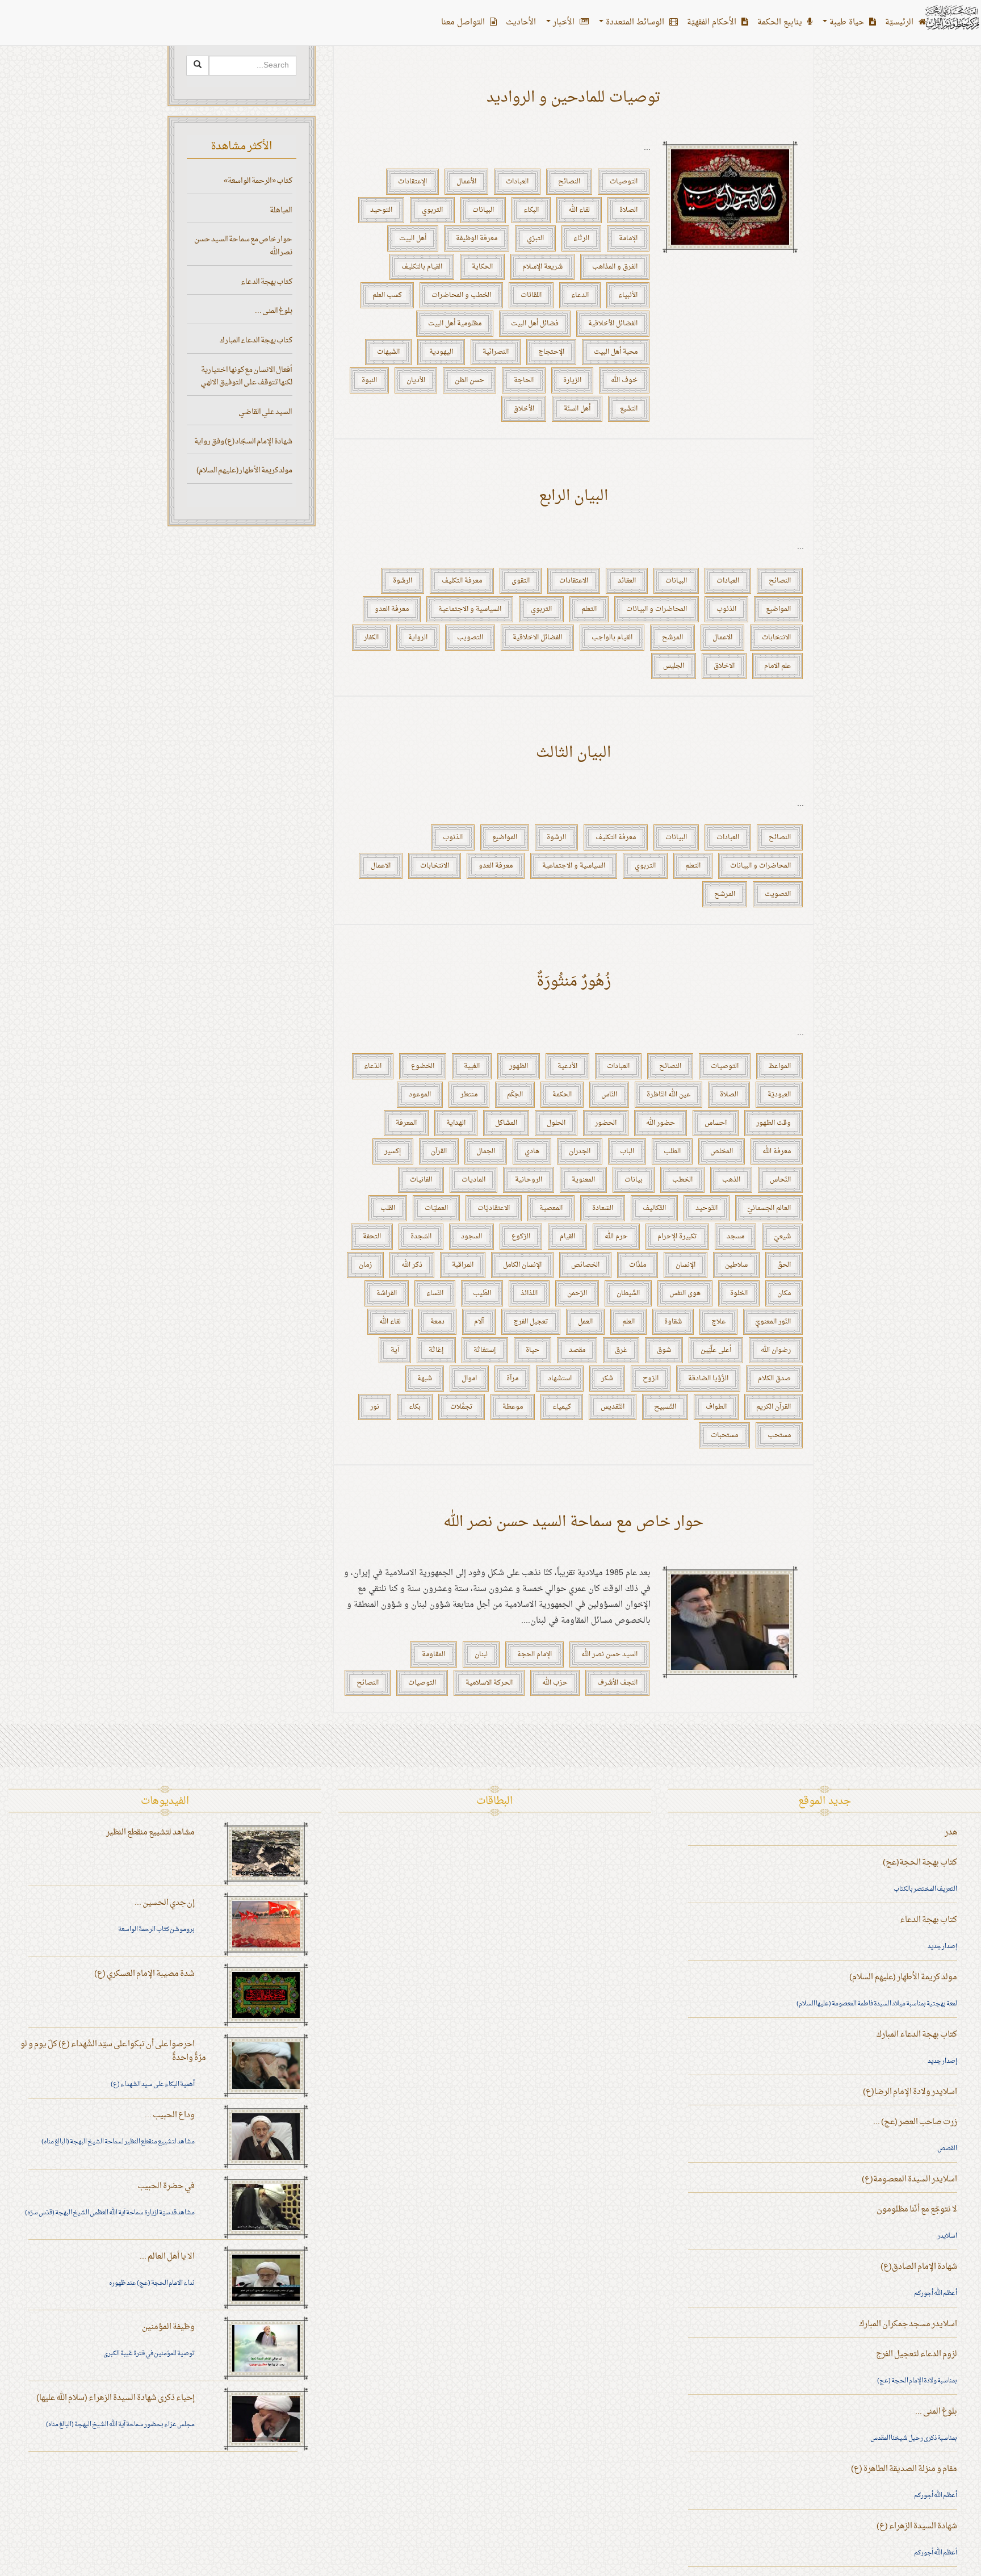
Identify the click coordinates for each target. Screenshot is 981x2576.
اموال (469, 1379)
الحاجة (524, 380)
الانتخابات (776, 638)
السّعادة (603, 1208)
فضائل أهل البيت (535, 324)
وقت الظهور (774, 1123)
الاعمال (722, 638)
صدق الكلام (774, 1379)
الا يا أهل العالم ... (167, 2257)
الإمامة (628, 238)
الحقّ (784, 1265)
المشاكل (506, 1123)
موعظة (513, 1407)
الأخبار (564, 22)
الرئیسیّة (900, 22)
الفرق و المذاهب (615, 267)
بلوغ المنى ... (274, 311)
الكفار (371, 638)
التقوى (521, 581)
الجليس (674, 666)
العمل (585, 1322)
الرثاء (581, 238)
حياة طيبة (847, 22)
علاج (718, 1322)
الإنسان (686, 1265)
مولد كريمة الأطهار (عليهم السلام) (244, 470)
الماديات (473, 1180)
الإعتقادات (412, 182)
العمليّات (436, 1208)
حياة (533, 1350)
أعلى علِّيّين (716, 1350)
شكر (607, 1379)
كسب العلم (387, 295)
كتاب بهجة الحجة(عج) (920, 1863)
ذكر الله (412, 1265)
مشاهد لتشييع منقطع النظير (150, 1832)
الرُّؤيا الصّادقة (708, 1379)
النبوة (369, 380)
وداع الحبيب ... (170, 2115)
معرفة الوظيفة (477, 238)
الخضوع (423, 1066)
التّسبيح (665, 1407)
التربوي (432, 210)
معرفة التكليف (462, 581)
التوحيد (381, 210)
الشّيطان (628, 1293)
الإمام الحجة (534, 1654)
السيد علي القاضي (265, 412)
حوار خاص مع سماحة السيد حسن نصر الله (573, 1522)
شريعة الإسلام (542, 267)
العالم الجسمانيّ (769, 1208)
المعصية (551, 1208)
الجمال (486, 1151)
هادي (532, 1151)
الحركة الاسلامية (489, 1683)
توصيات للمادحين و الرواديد (574, 98)
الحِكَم (515, 1095)
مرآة (512, 1379)
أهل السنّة (577, 409)
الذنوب (726, 609)
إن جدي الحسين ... (165, 1903)
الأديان (416, 380)
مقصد (577, 1350)
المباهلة (281, 210)
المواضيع (778, 609)
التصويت (778, 894)
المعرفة (406, 1123)
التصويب (470, 638)
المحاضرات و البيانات (657, 609)
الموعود (420, 1095)
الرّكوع (521, 1237)
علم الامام (777, 666)
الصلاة (628, 210)
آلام (479, 1322)
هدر (951, 1832)
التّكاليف (654, 1208)
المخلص (722, 1151)
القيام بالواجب (612, 638)
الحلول (556, 1123)
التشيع (629, 409)
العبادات (517, 182)
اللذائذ (529, 1293)
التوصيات (624, 182)
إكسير (393, 1151)
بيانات (634, 1180)
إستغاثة (485, 1350)
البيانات (483, 210)
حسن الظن (469, 380)
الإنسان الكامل (522, 1265)
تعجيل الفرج (531, 1322)
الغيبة (472, 1066)
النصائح (569, 182)
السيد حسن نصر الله (609, 1654)
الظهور (519, 1066)
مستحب (779, 1435)
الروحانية (529, 1180)
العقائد (627, 581)
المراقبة (463, 1265)
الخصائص (585, 1265)
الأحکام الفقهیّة (713, 22)
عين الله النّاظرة (668, 1095)
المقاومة (433, 1654)
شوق (664, 1350)
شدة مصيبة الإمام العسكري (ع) (144, 1974)
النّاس (609, 1095)
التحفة (372, 1237)
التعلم (589, 609)
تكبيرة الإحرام (677, 1237)
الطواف (716, 1407)
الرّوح (651, 1379)
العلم (628, 1322)
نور (375, 1407)
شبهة (425, 1379)
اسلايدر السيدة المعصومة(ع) (909, 2179)
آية (395, 1350)
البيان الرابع (573, 497)
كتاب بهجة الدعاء (267, 282)
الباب (627, 1151)
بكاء (415, 1407)
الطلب (672, 1151)
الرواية (418, 638)
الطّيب (482, 1293)
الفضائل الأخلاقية (613, 324)
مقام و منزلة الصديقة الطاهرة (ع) (904, 2469)
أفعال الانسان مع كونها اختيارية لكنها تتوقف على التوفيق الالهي (246, 376)
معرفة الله (777, 1151)
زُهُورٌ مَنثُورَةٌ (574, 982)
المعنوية (583, 1180)
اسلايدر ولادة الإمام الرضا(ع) (910, 2092)
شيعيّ (782, 1237)
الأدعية (567, 1066)
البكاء (531, 210)
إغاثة (436, 1350)
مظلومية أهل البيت (455, 324)
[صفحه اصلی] (951, 17)
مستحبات (724, 1435)
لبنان (481, 1654)
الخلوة (739, 1293)
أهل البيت (413, 238)
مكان (784, 1293)
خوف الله (624, 380)
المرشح (672, 638)
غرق (621, 1350)
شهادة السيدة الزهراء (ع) (917, 2526)
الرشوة (403, 581)
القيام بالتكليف (422, 267)
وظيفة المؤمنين (168, 2327)
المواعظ (779, 1066)
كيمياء (562, 1407)
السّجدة (421, 1237)
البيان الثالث (573, 753)
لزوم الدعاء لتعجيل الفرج (917, 2354)
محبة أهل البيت (616, 352)
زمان (365, 1265)
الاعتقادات (574, 581)
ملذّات (638, 1265)
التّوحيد (707, 1208)
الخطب (682, 1180)
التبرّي (535, 238)
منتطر (469, 1095)
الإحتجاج (551, 352)
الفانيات (421, 1180)
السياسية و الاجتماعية (470, 609)
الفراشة (387, 1293)
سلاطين (736, 1265)
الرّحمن (577, 1293)
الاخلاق (724, 666)
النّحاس (780, 1180)
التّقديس (613, 1407)
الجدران (580, 1151)
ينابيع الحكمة (781, 22)
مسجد (735, 1237)
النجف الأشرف (617, 1683)
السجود (471, 1237)
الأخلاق (524, 409)
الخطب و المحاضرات (461, 295)
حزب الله (555, 1683)
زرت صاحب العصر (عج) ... (915, 2122)
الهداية (456, 1123)
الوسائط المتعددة (635, 22)
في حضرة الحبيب (166, 2186)
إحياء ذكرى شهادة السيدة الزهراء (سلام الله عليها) (116, 2398)
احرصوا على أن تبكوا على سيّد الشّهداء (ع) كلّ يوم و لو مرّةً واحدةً (113, 2051)
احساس (716, 1123)
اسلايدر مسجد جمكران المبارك (908, 2324)
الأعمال (466, 182)
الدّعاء (373, 1066)
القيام (567, 1237)
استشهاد (560, 1379)
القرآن (439, 1151)
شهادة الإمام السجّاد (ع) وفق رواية (243, 441)
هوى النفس (685, 1293)
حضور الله (661, 1123)
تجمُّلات (462, 1407)
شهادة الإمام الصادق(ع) (919, 2267)
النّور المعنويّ (773, 1322)
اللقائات (531, 295)
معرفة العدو (392, 609)
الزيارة (572, 380)
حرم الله (616, 1237)
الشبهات (388, 352)
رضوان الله (776, 1350)
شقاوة (673, 1322)
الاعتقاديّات (494, 1208)
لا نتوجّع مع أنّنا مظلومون (917, 2210)
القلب (388, 1208)
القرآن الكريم (774, 1407)
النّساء (435, 1293)
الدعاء (580, 295)
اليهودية (441, 352)
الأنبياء (628, 295)
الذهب (731, 1180)
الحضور (606, 1123)
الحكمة (562, 1095)
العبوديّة (779, 1095)
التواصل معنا (464, 22)
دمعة (437, 1322)
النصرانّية (496, 352)
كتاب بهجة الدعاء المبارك (256, 340)
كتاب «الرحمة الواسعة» (258, 181)
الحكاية (482, 267)
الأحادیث (521, 22)
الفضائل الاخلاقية (537, 638)
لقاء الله (579, 210)
